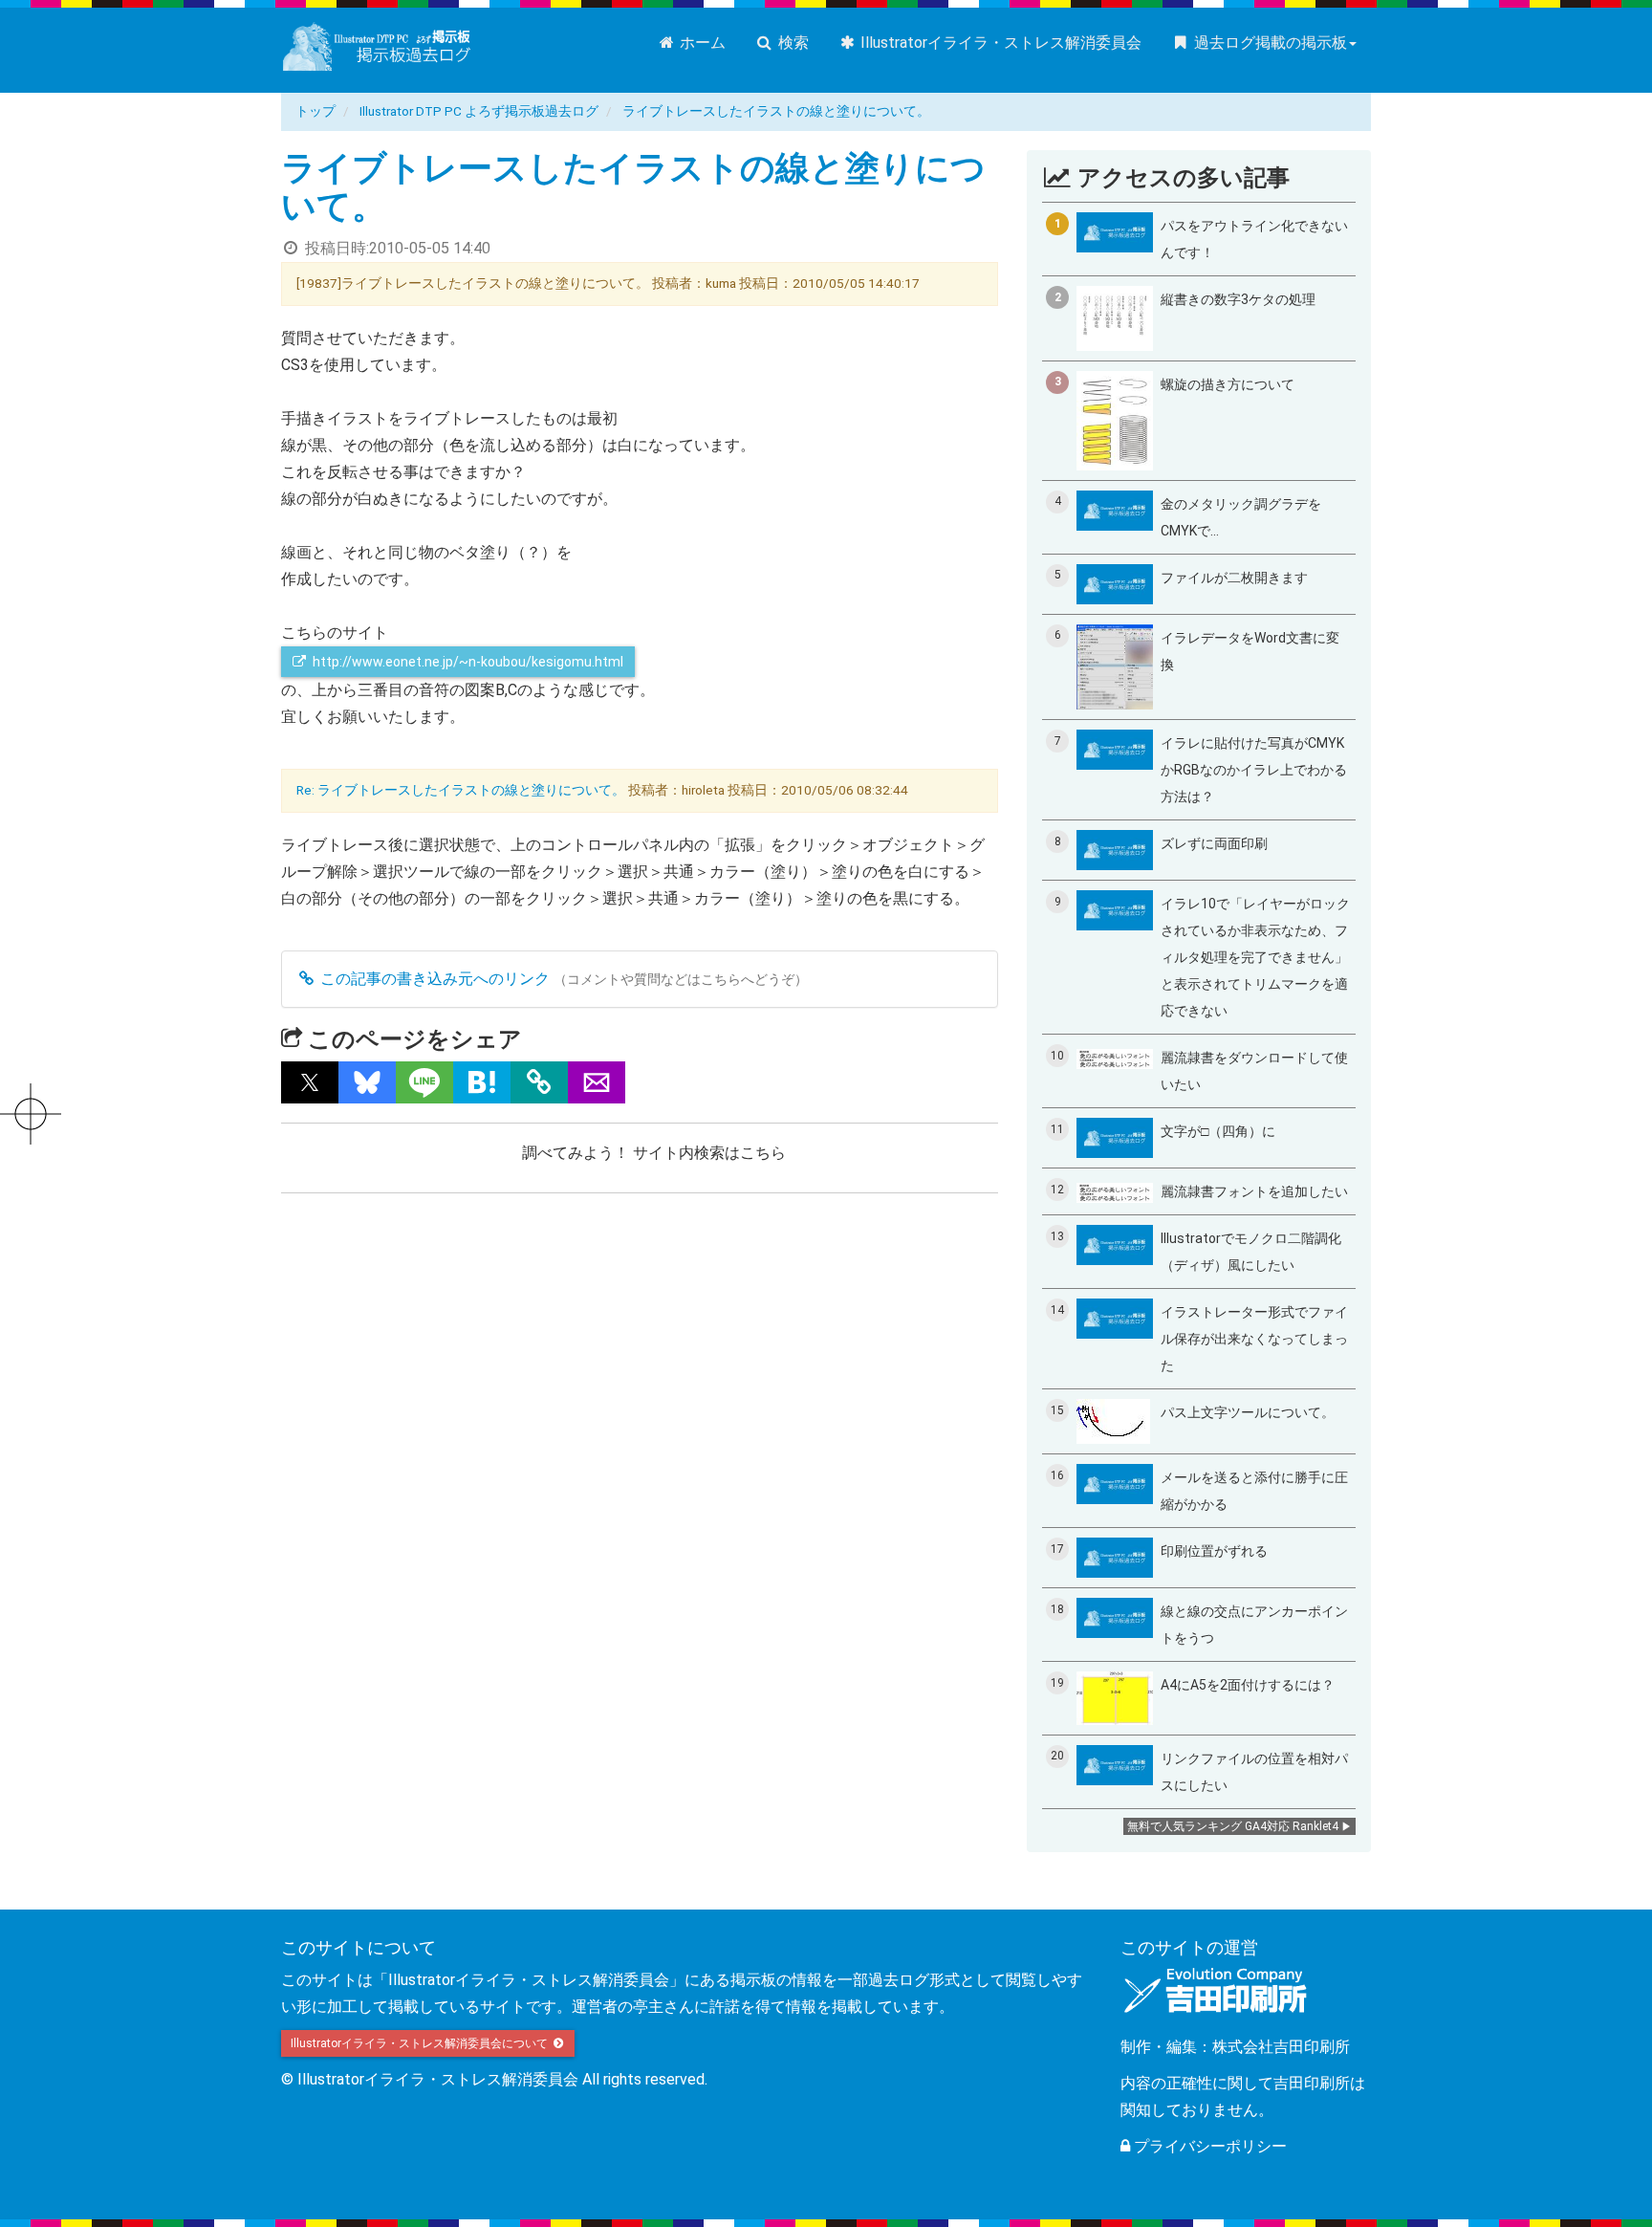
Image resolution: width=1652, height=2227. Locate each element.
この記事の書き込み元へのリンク (433, 979)
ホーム (701, 43)
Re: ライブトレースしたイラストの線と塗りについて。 (461, 790)
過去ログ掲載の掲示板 (1269, 43)
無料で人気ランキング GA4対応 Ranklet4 (1233, 1826)
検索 (792, 43)
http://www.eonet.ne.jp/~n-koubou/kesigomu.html (468, 662)
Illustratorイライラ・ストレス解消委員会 (999, 43)
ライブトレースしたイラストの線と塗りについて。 (776, 111)
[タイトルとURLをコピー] (539, 1082)
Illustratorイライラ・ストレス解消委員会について (421, 2043)
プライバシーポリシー (1208, 2146)
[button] (310, 1082)
